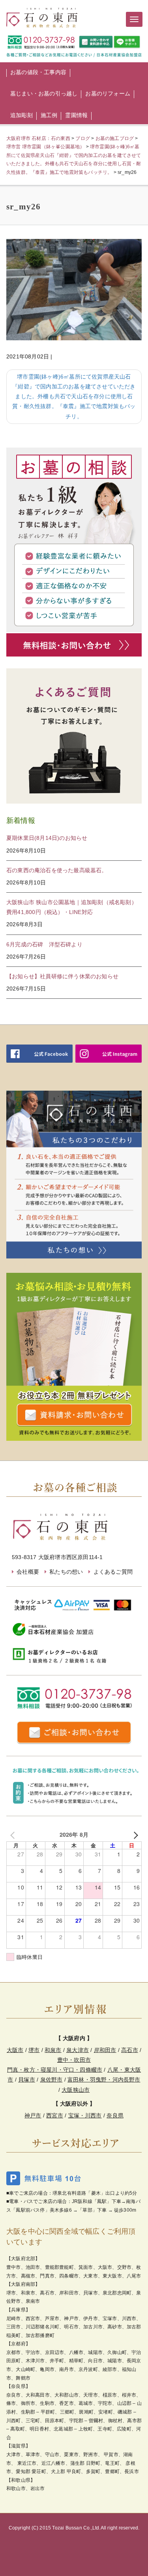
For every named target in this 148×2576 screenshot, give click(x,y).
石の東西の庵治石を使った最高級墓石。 (57, 870)
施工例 (49, 115)
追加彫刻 (22, 115)
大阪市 (15, 2050)
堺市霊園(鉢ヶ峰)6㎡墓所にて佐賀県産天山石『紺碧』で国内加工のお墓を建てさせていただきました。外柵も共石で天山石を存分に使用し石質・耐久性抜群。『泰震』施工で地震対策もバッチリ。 (74, 396)
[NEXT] (134, 1835)
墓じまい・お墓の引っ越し (44, 93)
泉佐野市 (52, 2080)
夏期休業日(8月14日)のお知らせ (47, 838)
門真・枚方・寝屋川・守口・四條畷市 (55, 2070)
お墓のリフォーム (108, 93)
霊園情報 (76, 115)
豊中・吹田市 (74, 2060)
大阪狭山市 (76, 2090)
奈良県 (115, 2115)
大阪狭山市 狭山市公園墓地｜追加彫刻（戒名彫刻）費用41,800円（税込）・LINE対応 (72, 907)
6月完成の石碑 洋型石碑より (44, 944)
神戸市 (33, 2115)
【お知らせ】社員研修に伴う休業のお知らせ (62, 976)
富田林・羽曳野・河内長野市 (104, 2080)
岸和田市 (105, 2050)
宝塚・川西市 (85, 2115)
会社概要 (28, 1572)
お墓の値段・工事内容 (38, 72)
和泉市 (53, 2050)
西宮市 (55, 2115)
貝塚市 (27, 2080)
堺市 (34, 2050)
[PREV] (14, 1835)
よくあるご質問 (113, 1572)
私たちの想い (66, 1572)
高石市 (130, 2050)
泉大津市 (78, 2050)
